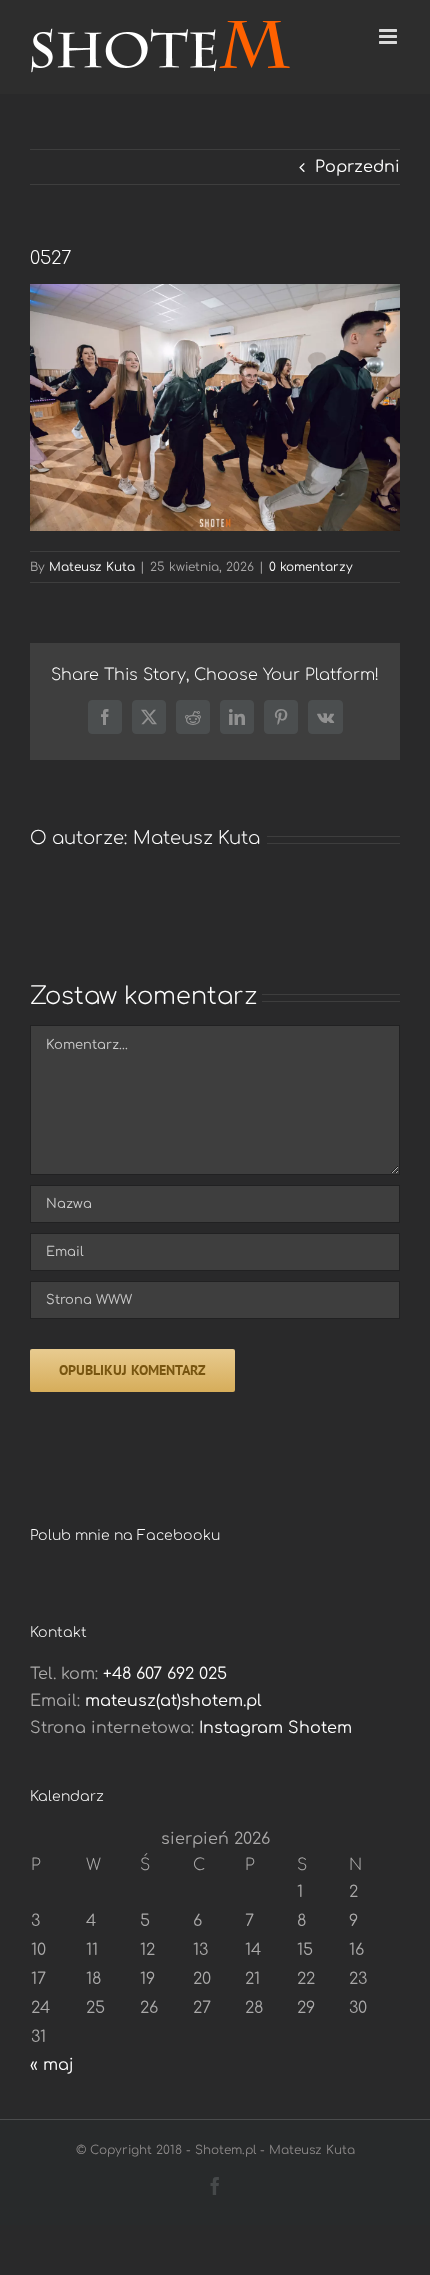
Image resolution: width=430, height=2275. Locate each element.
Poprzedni (357, 167)
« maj (52, 2065)
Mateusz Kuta (92, 567)
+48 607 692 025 (165, 1674)
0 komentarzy (311, 567)
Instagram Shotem (275, 1728)
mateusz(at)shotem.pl (173, 1701)
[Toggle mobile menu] (389, 36)
